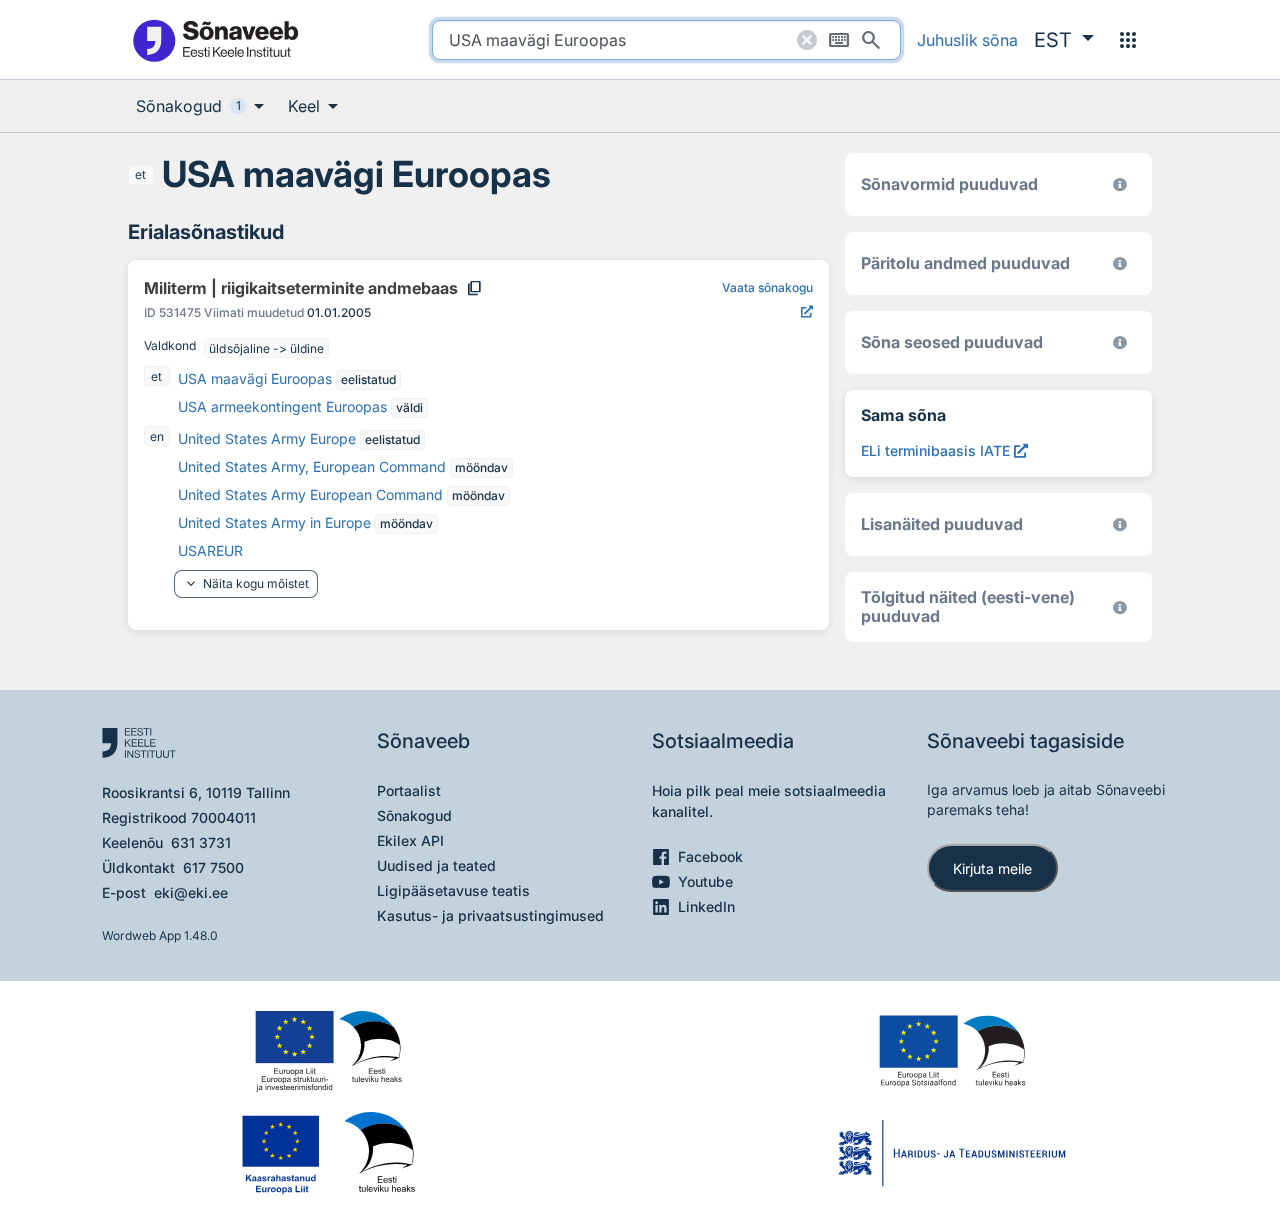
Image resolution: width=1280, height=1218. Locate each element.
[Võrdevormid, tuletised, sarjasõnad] (1120, 342)
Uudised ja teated (436, 865)
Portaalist (409, 790)
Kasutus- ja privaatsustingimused (490, 915)
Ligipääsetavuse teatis (453, 890)
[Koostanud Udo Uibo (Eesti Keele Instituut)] (1120, 263)
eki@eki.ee (191, 892)
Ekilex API (410, 840)
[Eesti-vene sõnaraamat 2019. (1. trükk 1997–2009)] (1120, 607)
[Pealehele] (215, 39)
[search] (666, 40)
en (157, 436)
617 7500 (213, 867)
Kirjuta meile (992, 868)
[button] (1064, 40)
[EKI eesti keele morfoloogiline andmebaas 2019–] (1120, 184)
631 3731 (201, 842)
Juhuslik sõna (967, 40)
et (140, 174)
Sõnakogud (414, 815)
